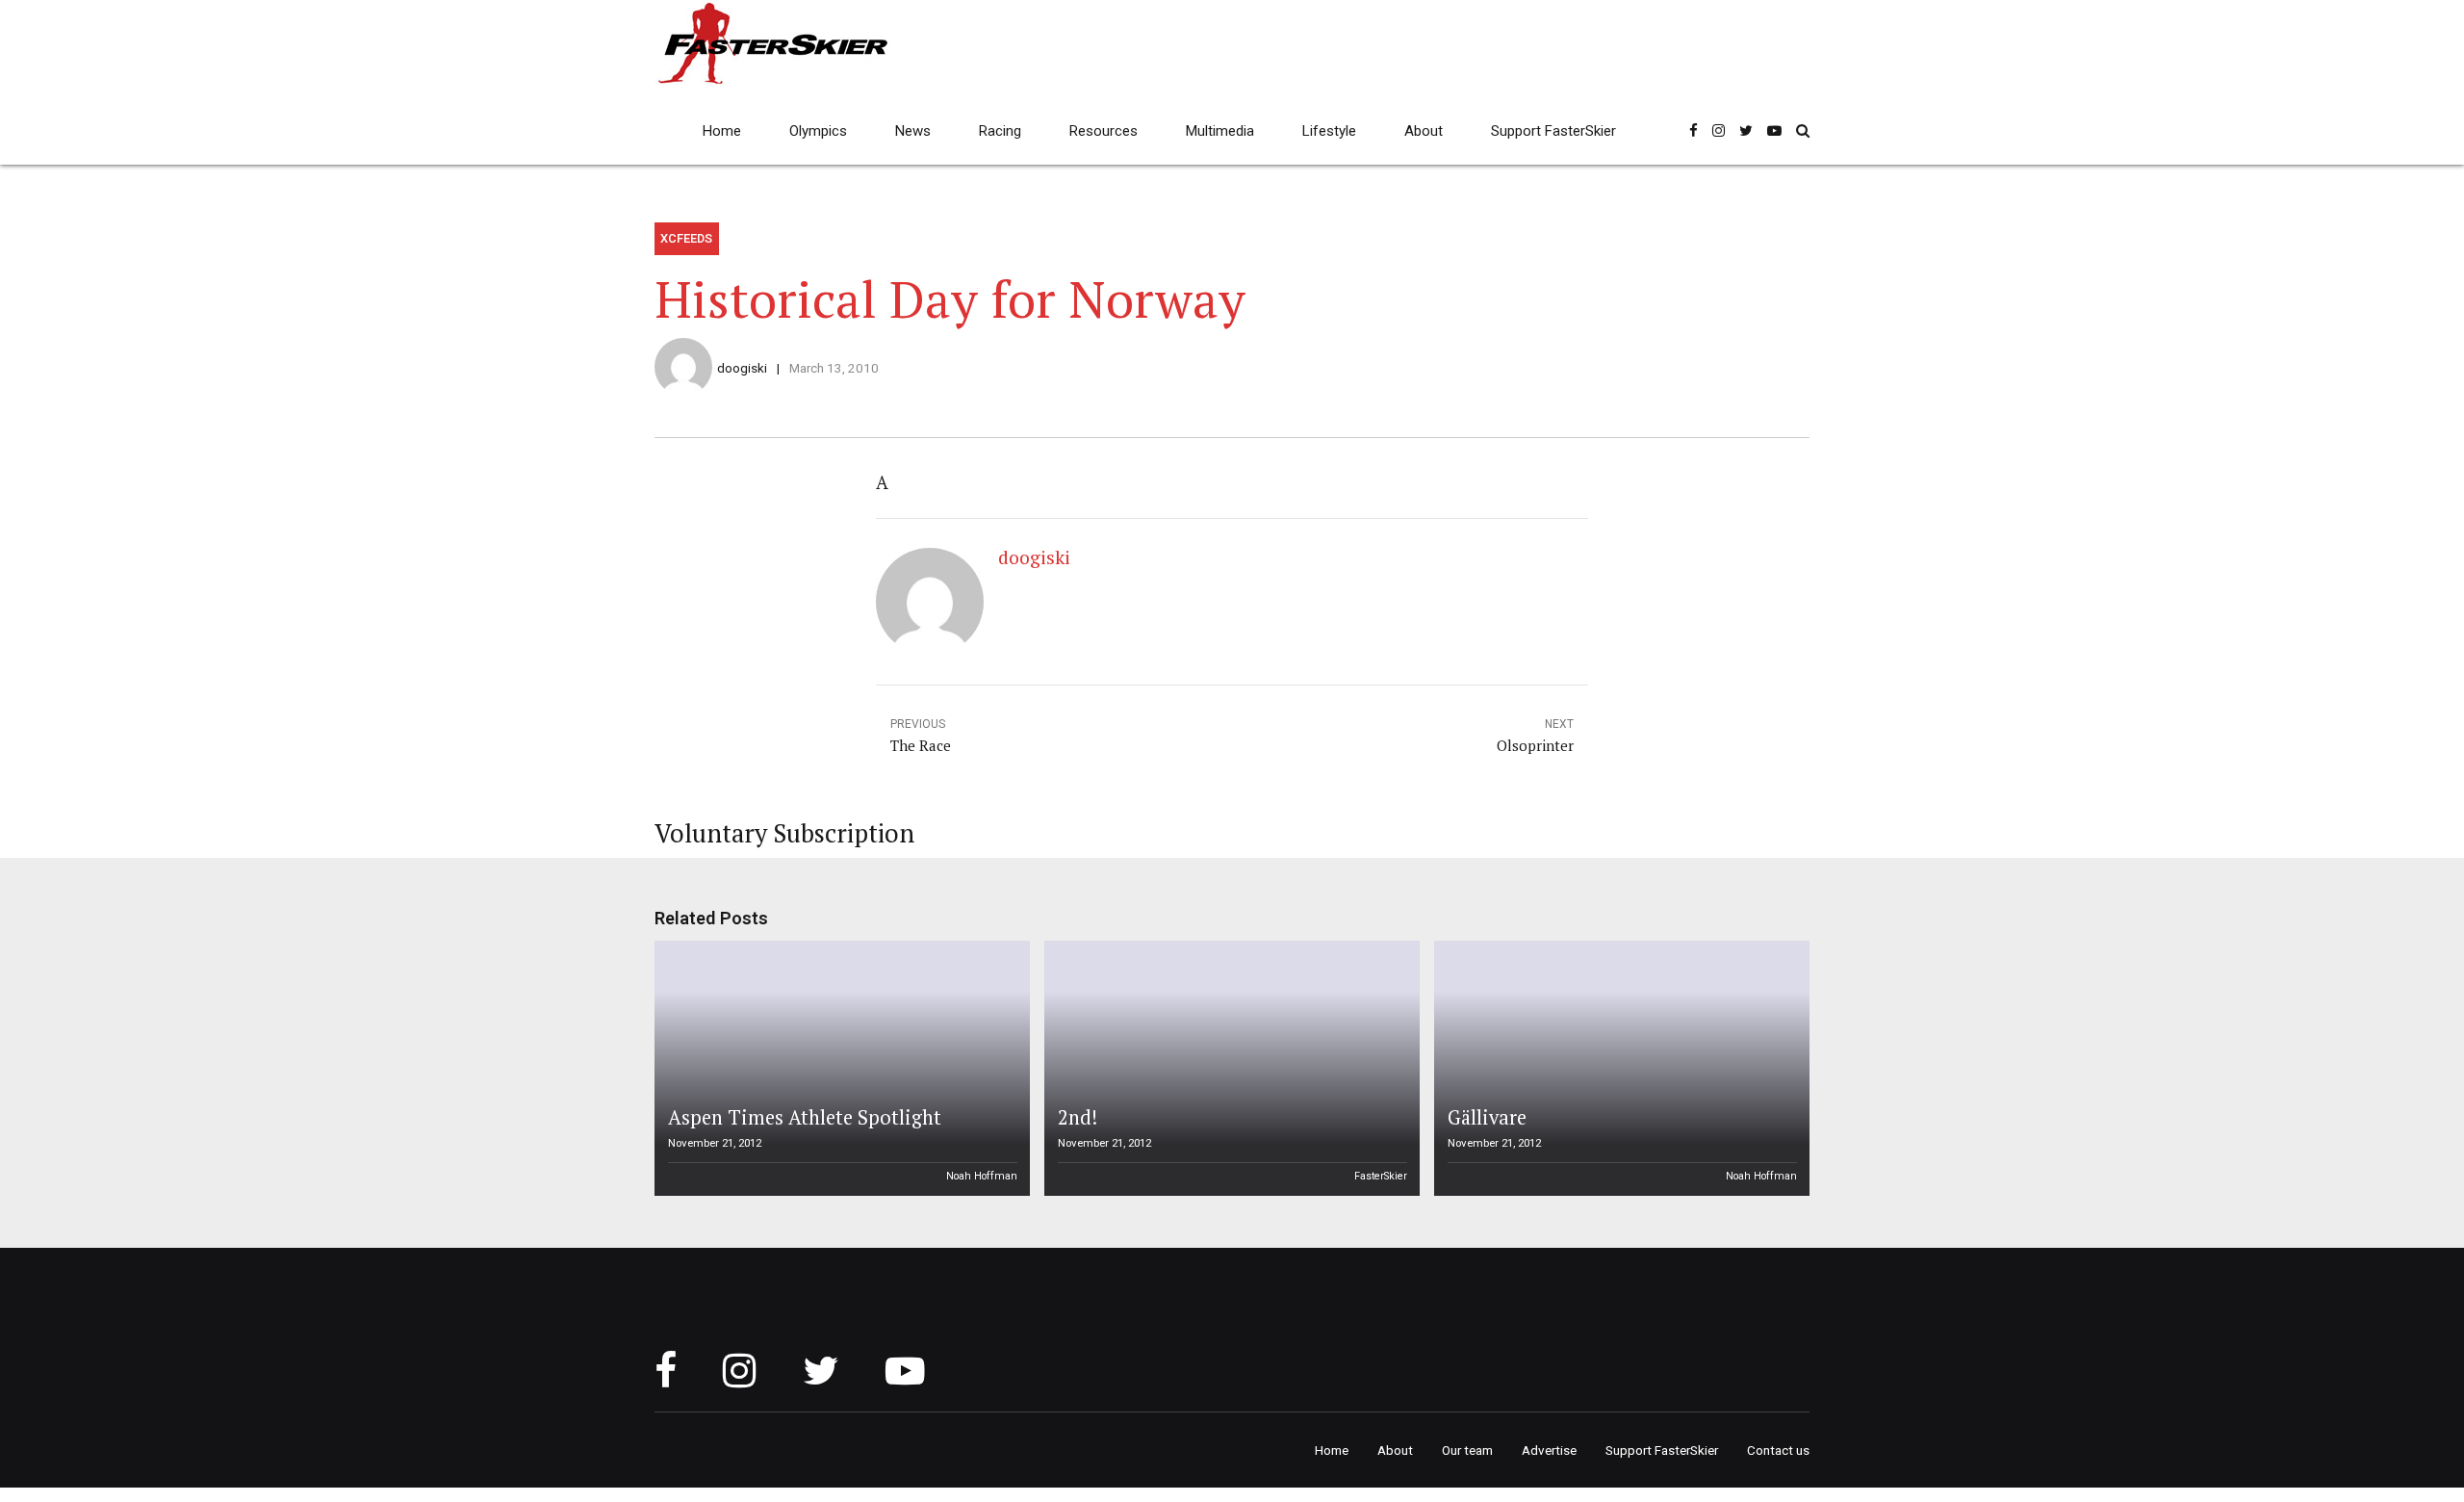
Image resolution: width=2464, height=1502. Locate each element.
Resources (1104, 131)
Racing (1000, 131)
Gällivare (1487, 1117)
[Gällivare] (1619, 1068)
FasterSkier (1381, 1176)
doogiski (742, 368)
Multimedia (1220, 131)
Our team (1467, 1450)
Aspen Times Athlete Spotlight (805, 1117)
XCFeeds (686, 238)
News (913, 131)
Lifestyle (1329, 131)
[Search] (1803, 130)
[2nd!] (1229, 1068)
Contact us (1778, 1450)
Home (722, 131)
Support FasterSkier (1553, 131)
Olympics (818, 131)
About (1424, 131)
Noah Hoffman (982, 1176)
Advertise (1549, 1450)
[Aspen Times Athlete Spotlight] (839, 1068)
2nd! (1078, 1117)
